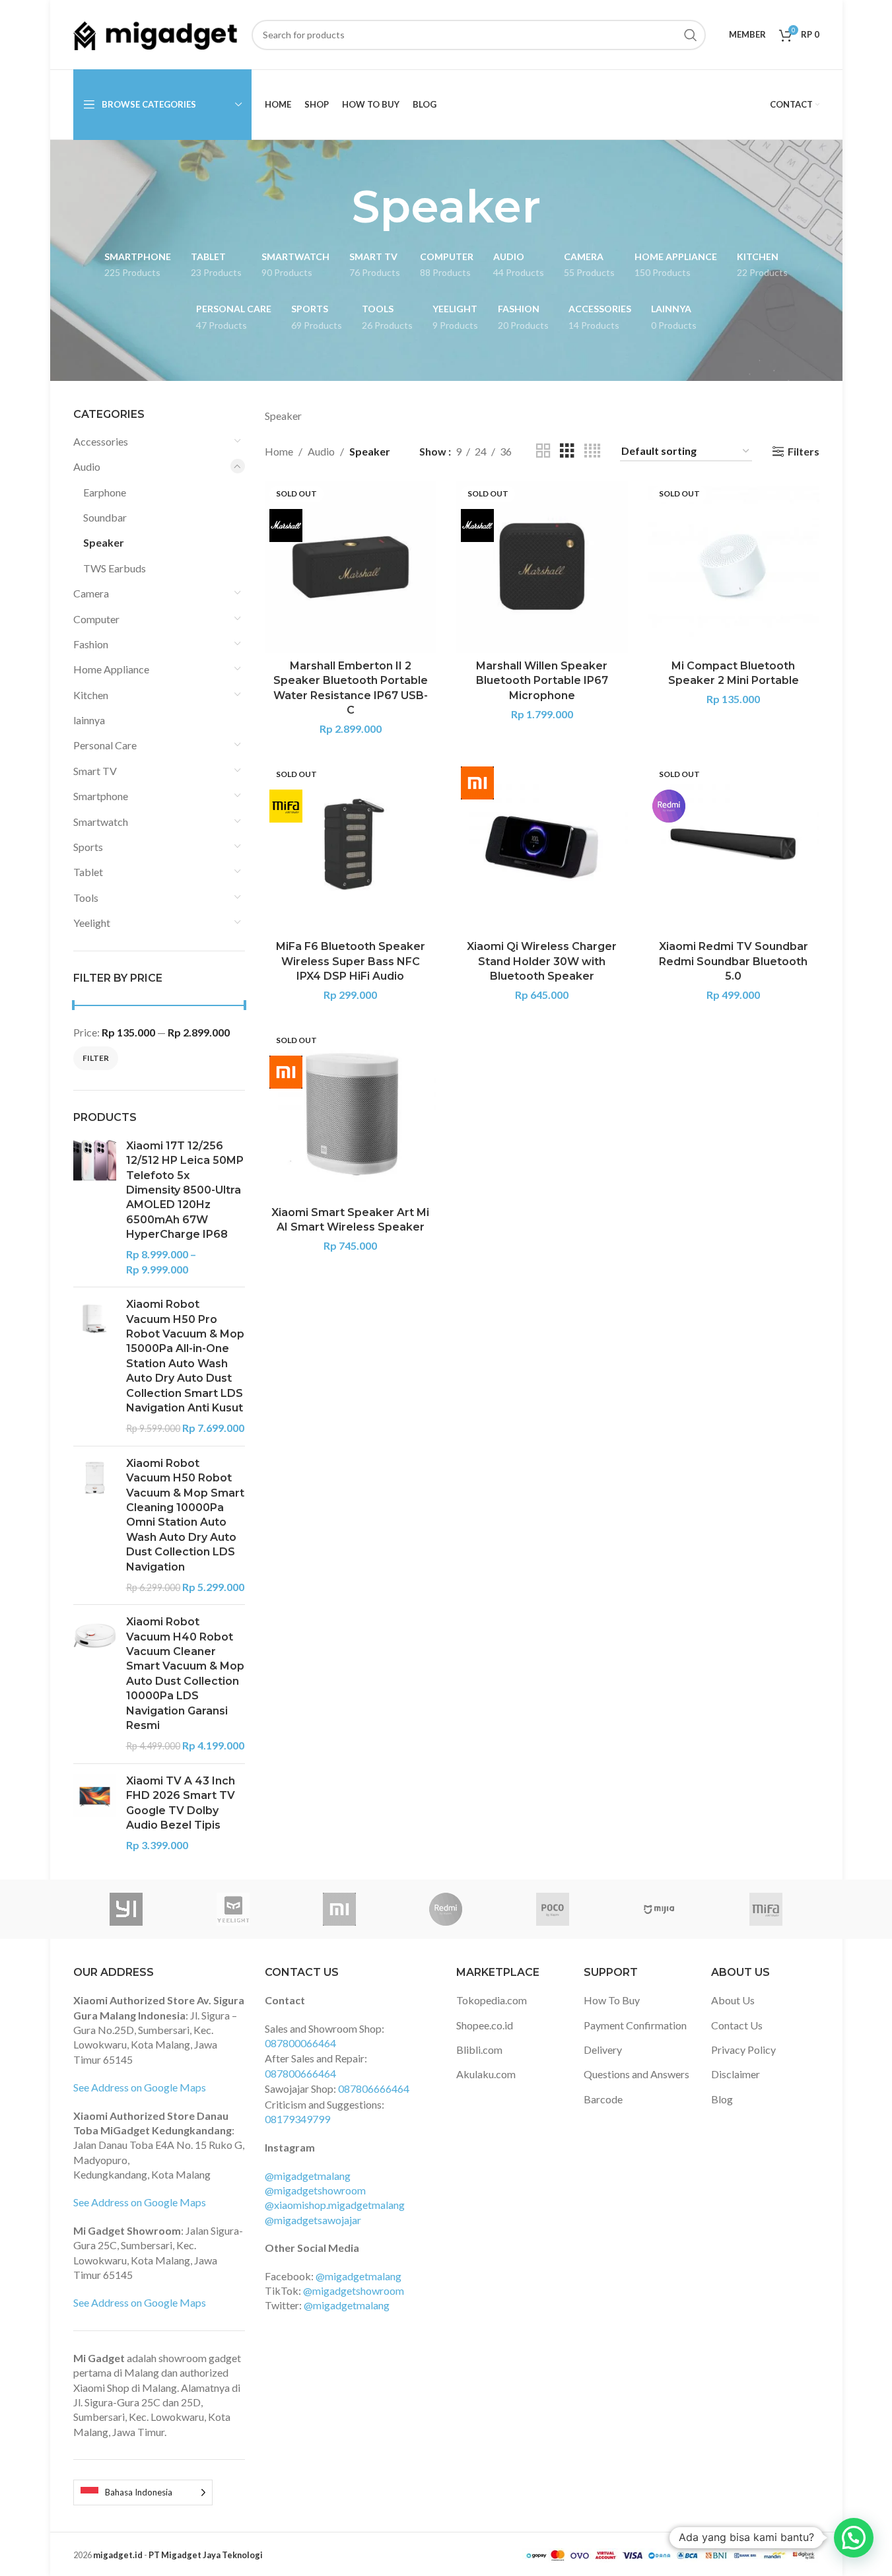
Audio (87, 466)
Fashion (91, 644)
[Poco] (552, 1909)
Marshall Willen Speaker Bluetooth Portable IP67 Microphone (542, 681)
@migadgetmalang (308, 2176)
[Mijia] (659, 1909)
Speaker (104, 542)
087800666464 (300, 2073)
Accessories (101, 441)
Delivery (603, 2050)
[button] (854, 2538)
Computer (96, 619)
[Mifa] (766, 1909)
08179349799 (297, 2119)
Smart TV (95, 771)
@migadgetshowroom (315, 2190)
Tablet (88, 872)
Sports (88, 847)
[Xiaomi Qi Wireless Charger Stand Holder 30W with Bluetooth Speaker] (542, 848)
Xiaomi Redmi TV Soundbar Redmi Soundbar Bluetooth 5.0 (734, 961)
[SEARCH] (691, 35)
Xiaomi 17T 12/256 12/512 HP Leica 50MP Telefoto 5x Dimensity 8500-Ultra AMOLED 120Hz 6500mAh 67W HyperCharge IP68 (185, 1190)
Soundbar (105, 517)
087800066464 (300, 2043)
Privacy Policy (743, 2050)
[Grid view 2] (543, 451)
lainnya (89, 720)
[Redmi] (446, 1909)
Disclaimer (736, 2074)
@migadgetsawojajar (313, 2220)
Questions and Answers (636, 2074)
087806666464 (374, 2088)
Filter (96, 1058)
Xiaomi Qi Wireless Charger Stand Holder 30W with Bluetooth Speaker (542, 961)
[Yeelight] (233, 1909)
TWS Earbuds (115, 568)
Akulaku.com (486, 2074)
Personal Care (105, 745)
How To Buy (612, 2000)
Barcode (603, 2099)
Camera (91, 593)
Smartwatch (101, 822)
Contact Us (737, 2025)
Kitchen (91, 695)
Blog (722, 2099)
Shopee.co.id (485, 2025)
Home (279, 451)
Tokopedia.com (492, 2000)
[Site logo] (156, 33)
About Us (733, 2000)
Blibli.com (479, 2050)
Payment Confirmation (635, 2025)
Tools (86, 898)
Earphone (105, 492)
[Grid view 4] (592, 451)
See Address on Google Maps (140, 2087)
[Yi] (126, 1909)
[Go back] (335, 207)
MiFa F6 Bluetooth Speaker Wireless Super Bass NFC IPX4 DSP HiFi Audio (351, 961)
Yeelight (92, 923)
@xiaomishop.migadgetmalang (335, 2205)
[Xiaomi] (339, 1909)
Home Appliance (111, 669)
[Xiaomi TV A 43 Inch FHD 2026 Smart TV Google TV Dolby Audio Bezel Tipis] (95, 1813)
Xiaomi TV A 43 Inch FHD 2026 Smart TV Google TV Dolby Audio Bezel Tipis (181, 1803)
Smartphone (101, 796)
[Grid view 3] (567, 451)
